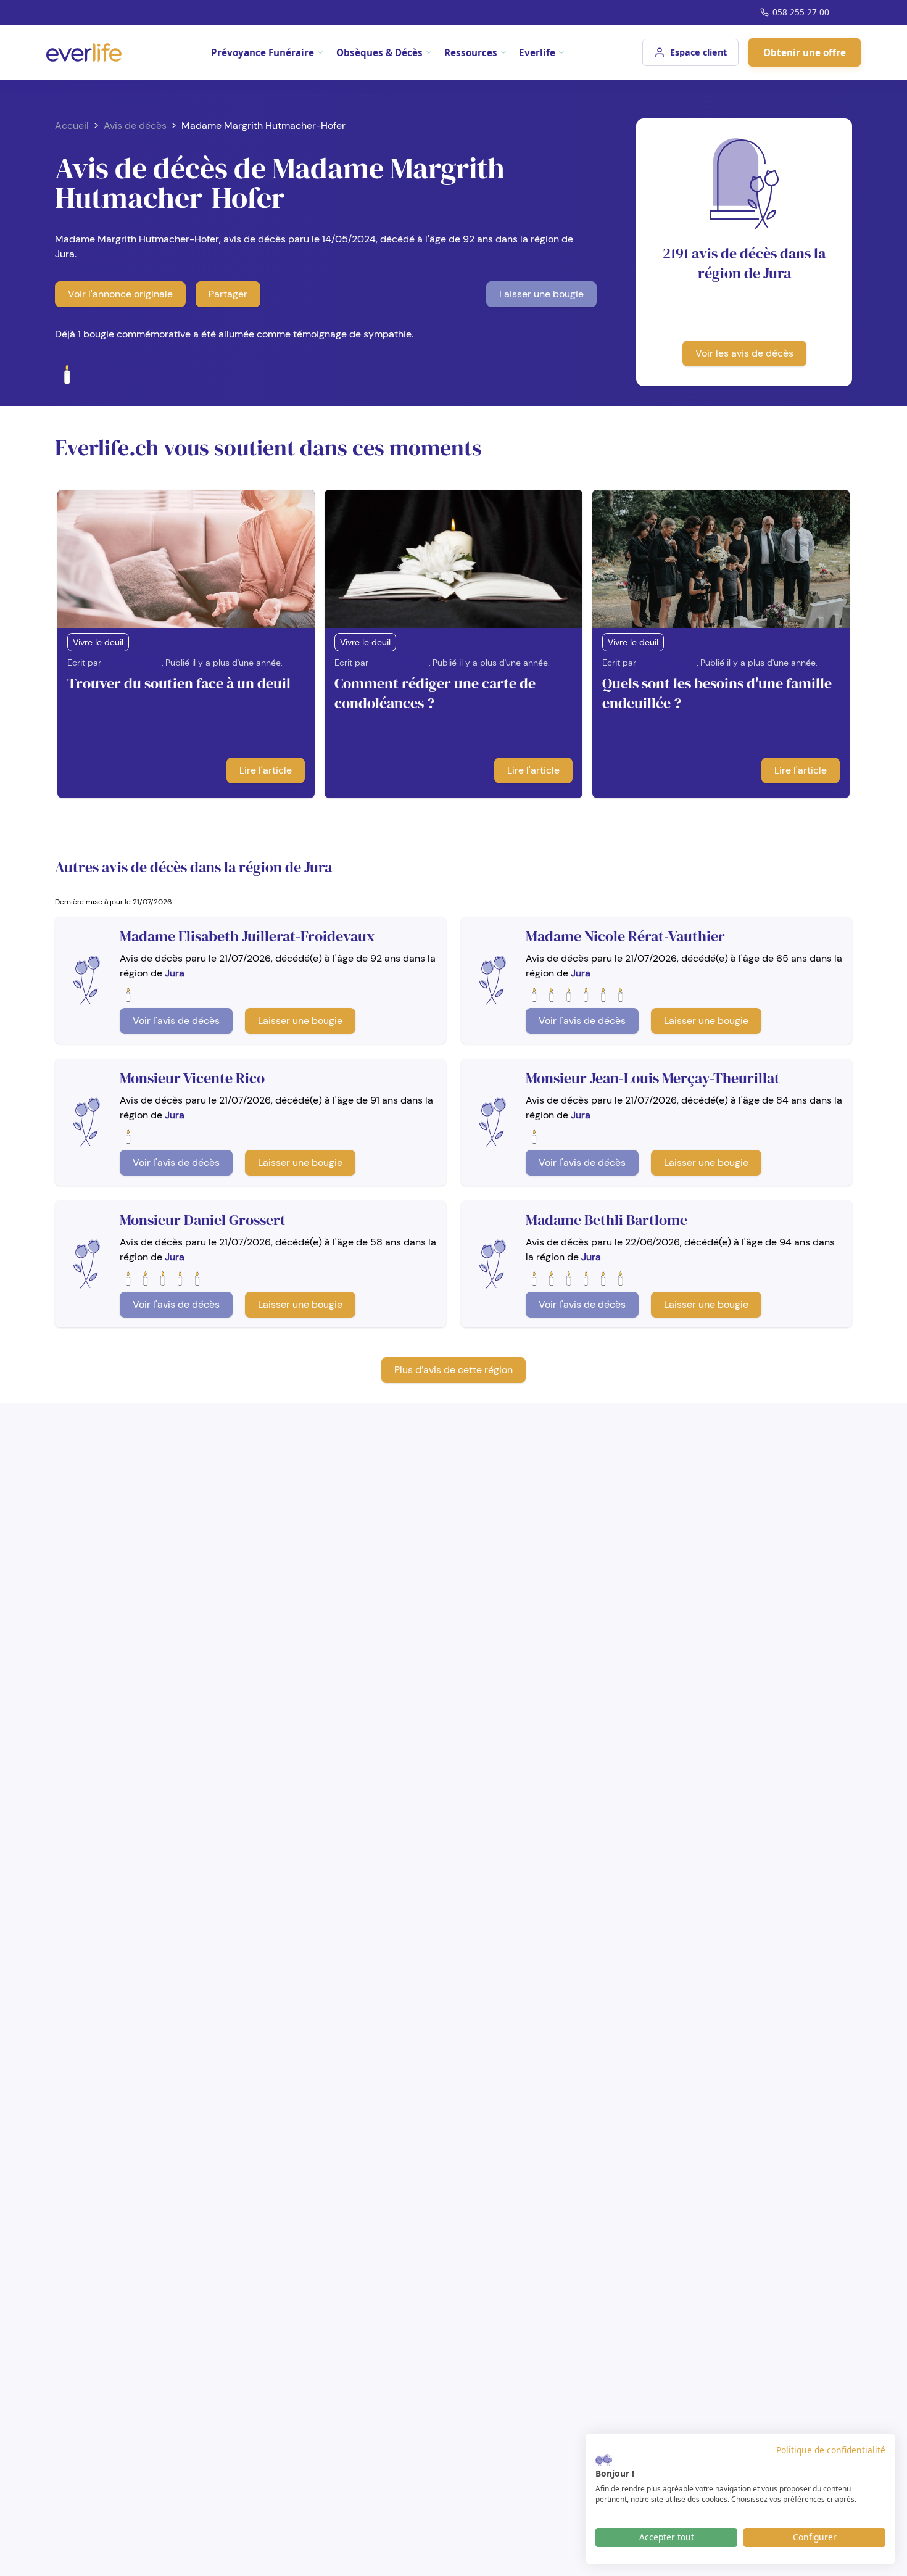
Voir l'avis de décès (176, 1021)
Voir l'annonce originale (120, 294)
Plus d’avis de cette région (453, 1370)
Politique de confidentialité (831, 2450)
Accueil (72, 126)
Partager (228, 294)
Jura (65, 254)
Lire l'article (266, 770)
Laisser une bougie (541, 294)
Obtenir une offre (805, 52)
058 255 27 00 (801, 12)
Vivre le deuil (98, 642)
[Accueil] (84, 52)
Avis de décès (135, 126)
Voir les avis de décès (744, 353)
